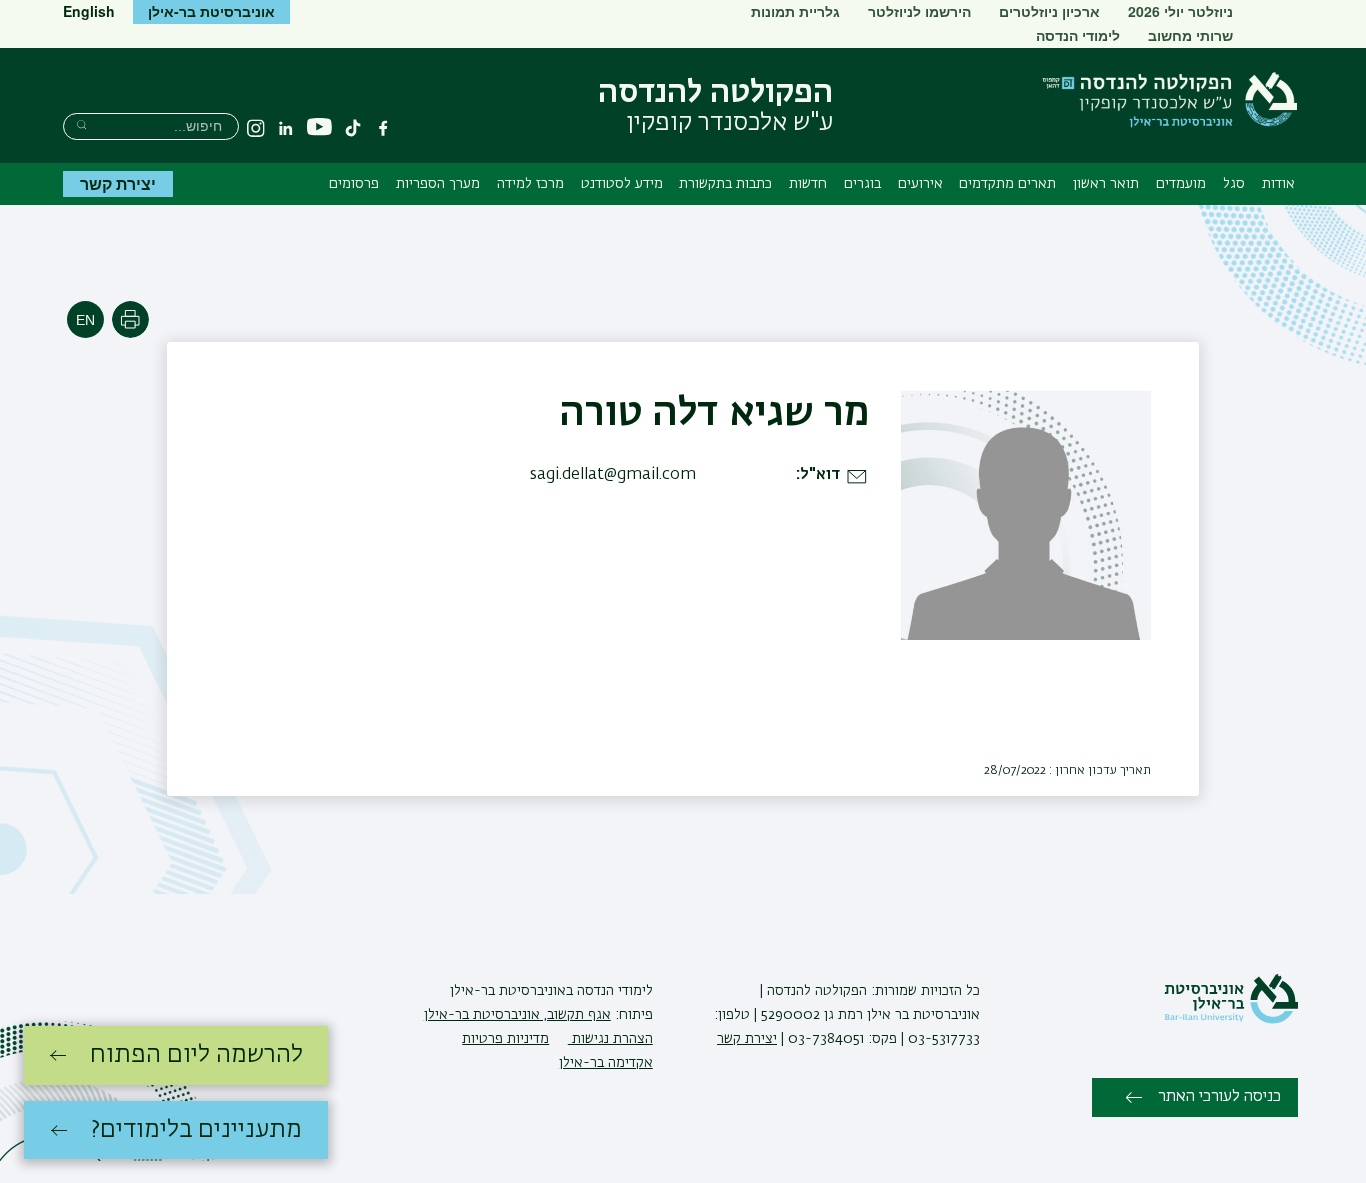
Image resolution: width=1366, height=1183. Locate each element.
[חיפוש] (81, 124)
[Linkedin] (286, 128)
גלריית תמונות (795, 11)
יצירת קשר (118, 183)
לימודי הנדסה (1078, 35)
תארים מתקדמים (1007, 184)
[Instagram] (256, 128)
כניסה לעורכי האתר (1219, 1097)
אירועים (920, 184)
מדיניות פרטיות (505, 1039)
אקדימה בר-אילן (606, 1063)
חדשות (808, 184)
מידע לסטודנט (622, 184)
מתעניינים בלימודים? (196, 1130)
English (89, 11)
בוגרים (862, 184)
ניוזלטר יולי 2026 (1180, 11)
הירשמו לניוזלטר (919, 11)
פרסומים (354, 184)
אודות (1278, 184)
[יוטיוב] (319, 127)
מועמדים (1181, 184)
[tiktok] (353, 128)
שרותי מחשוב (1190, 35)
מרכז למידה (530, 184)
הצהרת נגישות (610, 1039)
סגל (1234, 184)
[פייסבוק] (383, 128)
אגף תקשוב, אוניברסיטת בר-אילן (517, 1015)
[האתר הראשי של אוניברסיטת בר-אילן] (1231, 1020)
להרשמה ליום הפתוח (196, 1055)
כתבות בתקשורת (725, 184)
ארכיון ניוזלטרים (1049, 11)
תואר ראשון (1106, 184)
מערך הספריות (438, 184)
